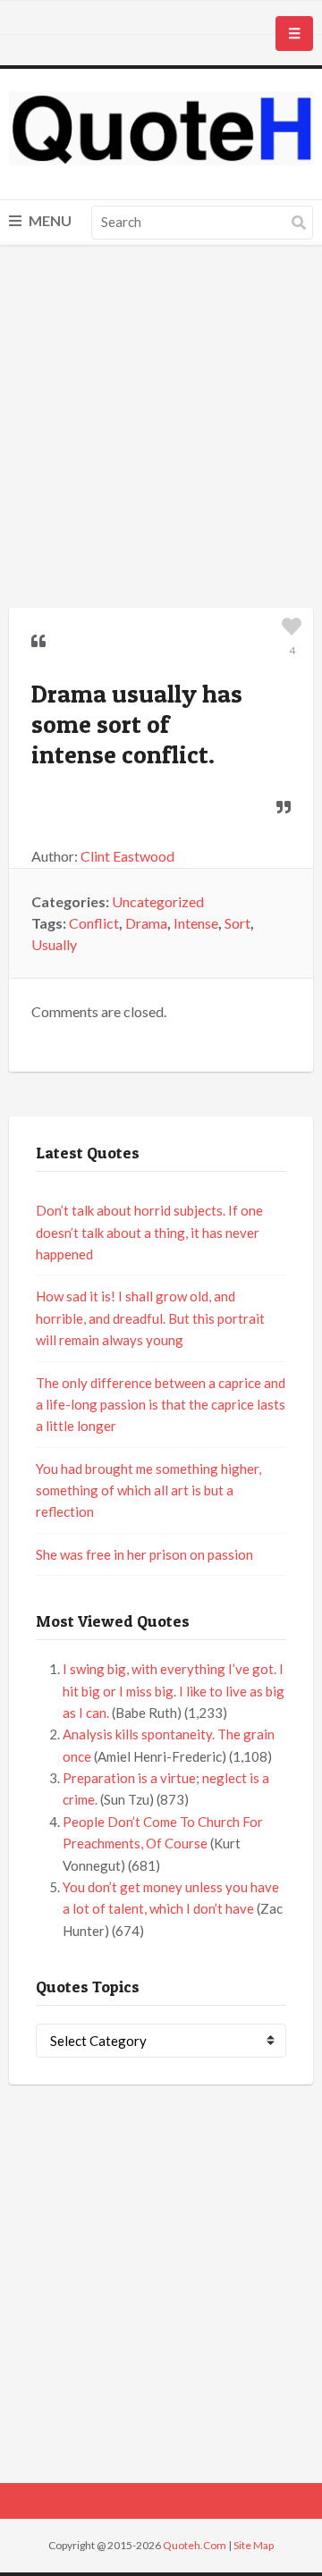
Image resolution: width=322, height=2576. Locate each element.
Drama (146, 923)
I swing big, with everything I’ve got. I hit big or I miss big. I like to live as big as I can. (174, 1691)
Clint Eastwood (127, 856)
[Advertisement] (161, 429)
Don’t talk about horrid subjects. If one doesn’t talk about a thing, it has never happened (149, 1232)
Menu (49, 220)
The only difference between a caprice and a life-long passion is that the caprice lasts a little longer (161, 1405)
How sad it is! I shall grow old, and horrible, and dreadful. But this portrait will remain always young (150, 1318)
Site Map (254, 2545)
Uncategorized (158, 901)
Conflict (94, 923)
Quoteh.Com (195, 2545)
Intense (196, 923)
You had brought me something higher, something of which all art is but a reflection (148, 1490)
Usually (54, 944)
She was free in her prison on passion (144, 1554)
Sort (237, 923)
